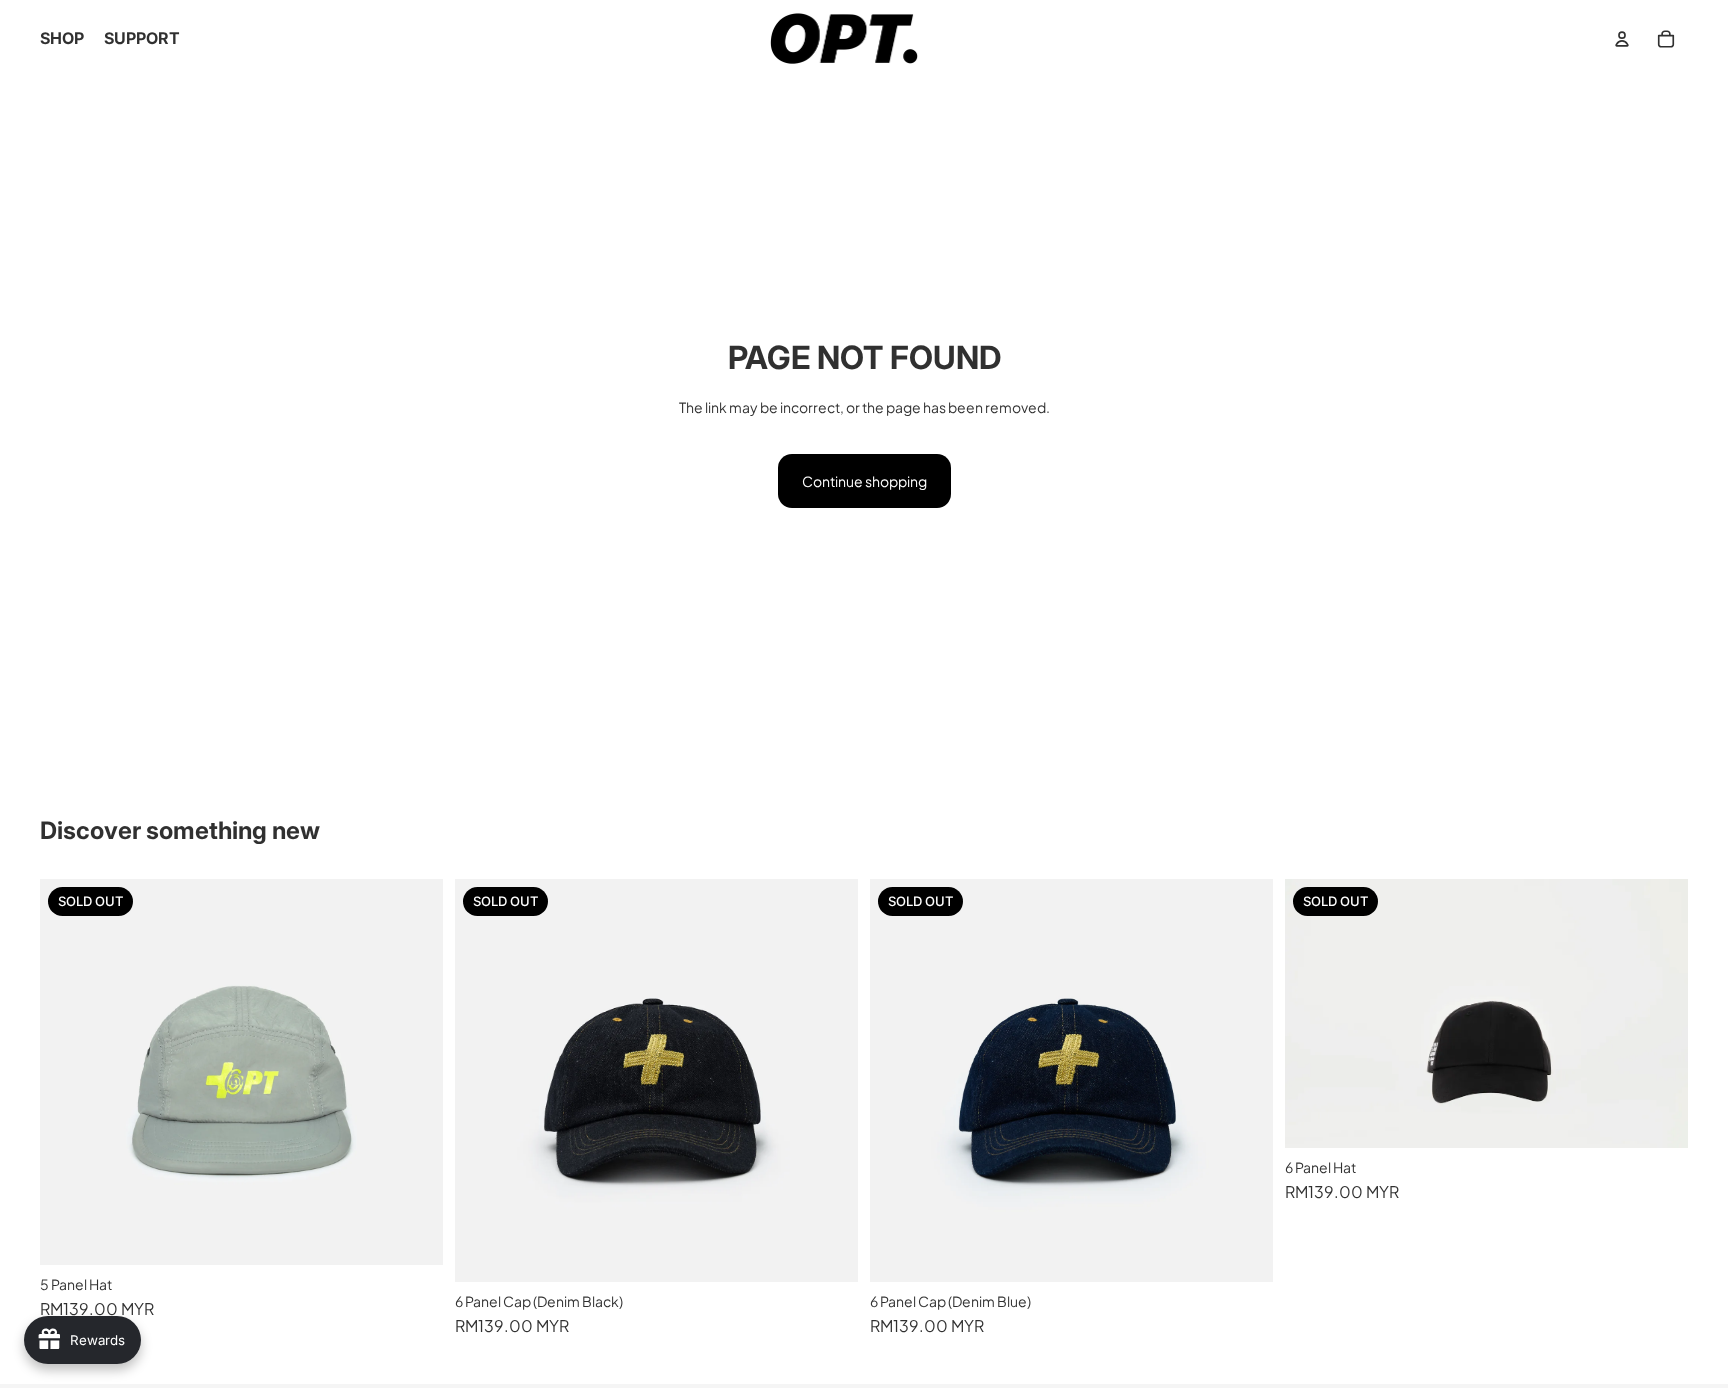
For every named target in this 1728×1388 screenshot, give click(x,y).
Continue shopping (864, 481)
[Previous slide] (70, 1072)
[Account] (1622, 39)
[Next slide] (413, 1072)
